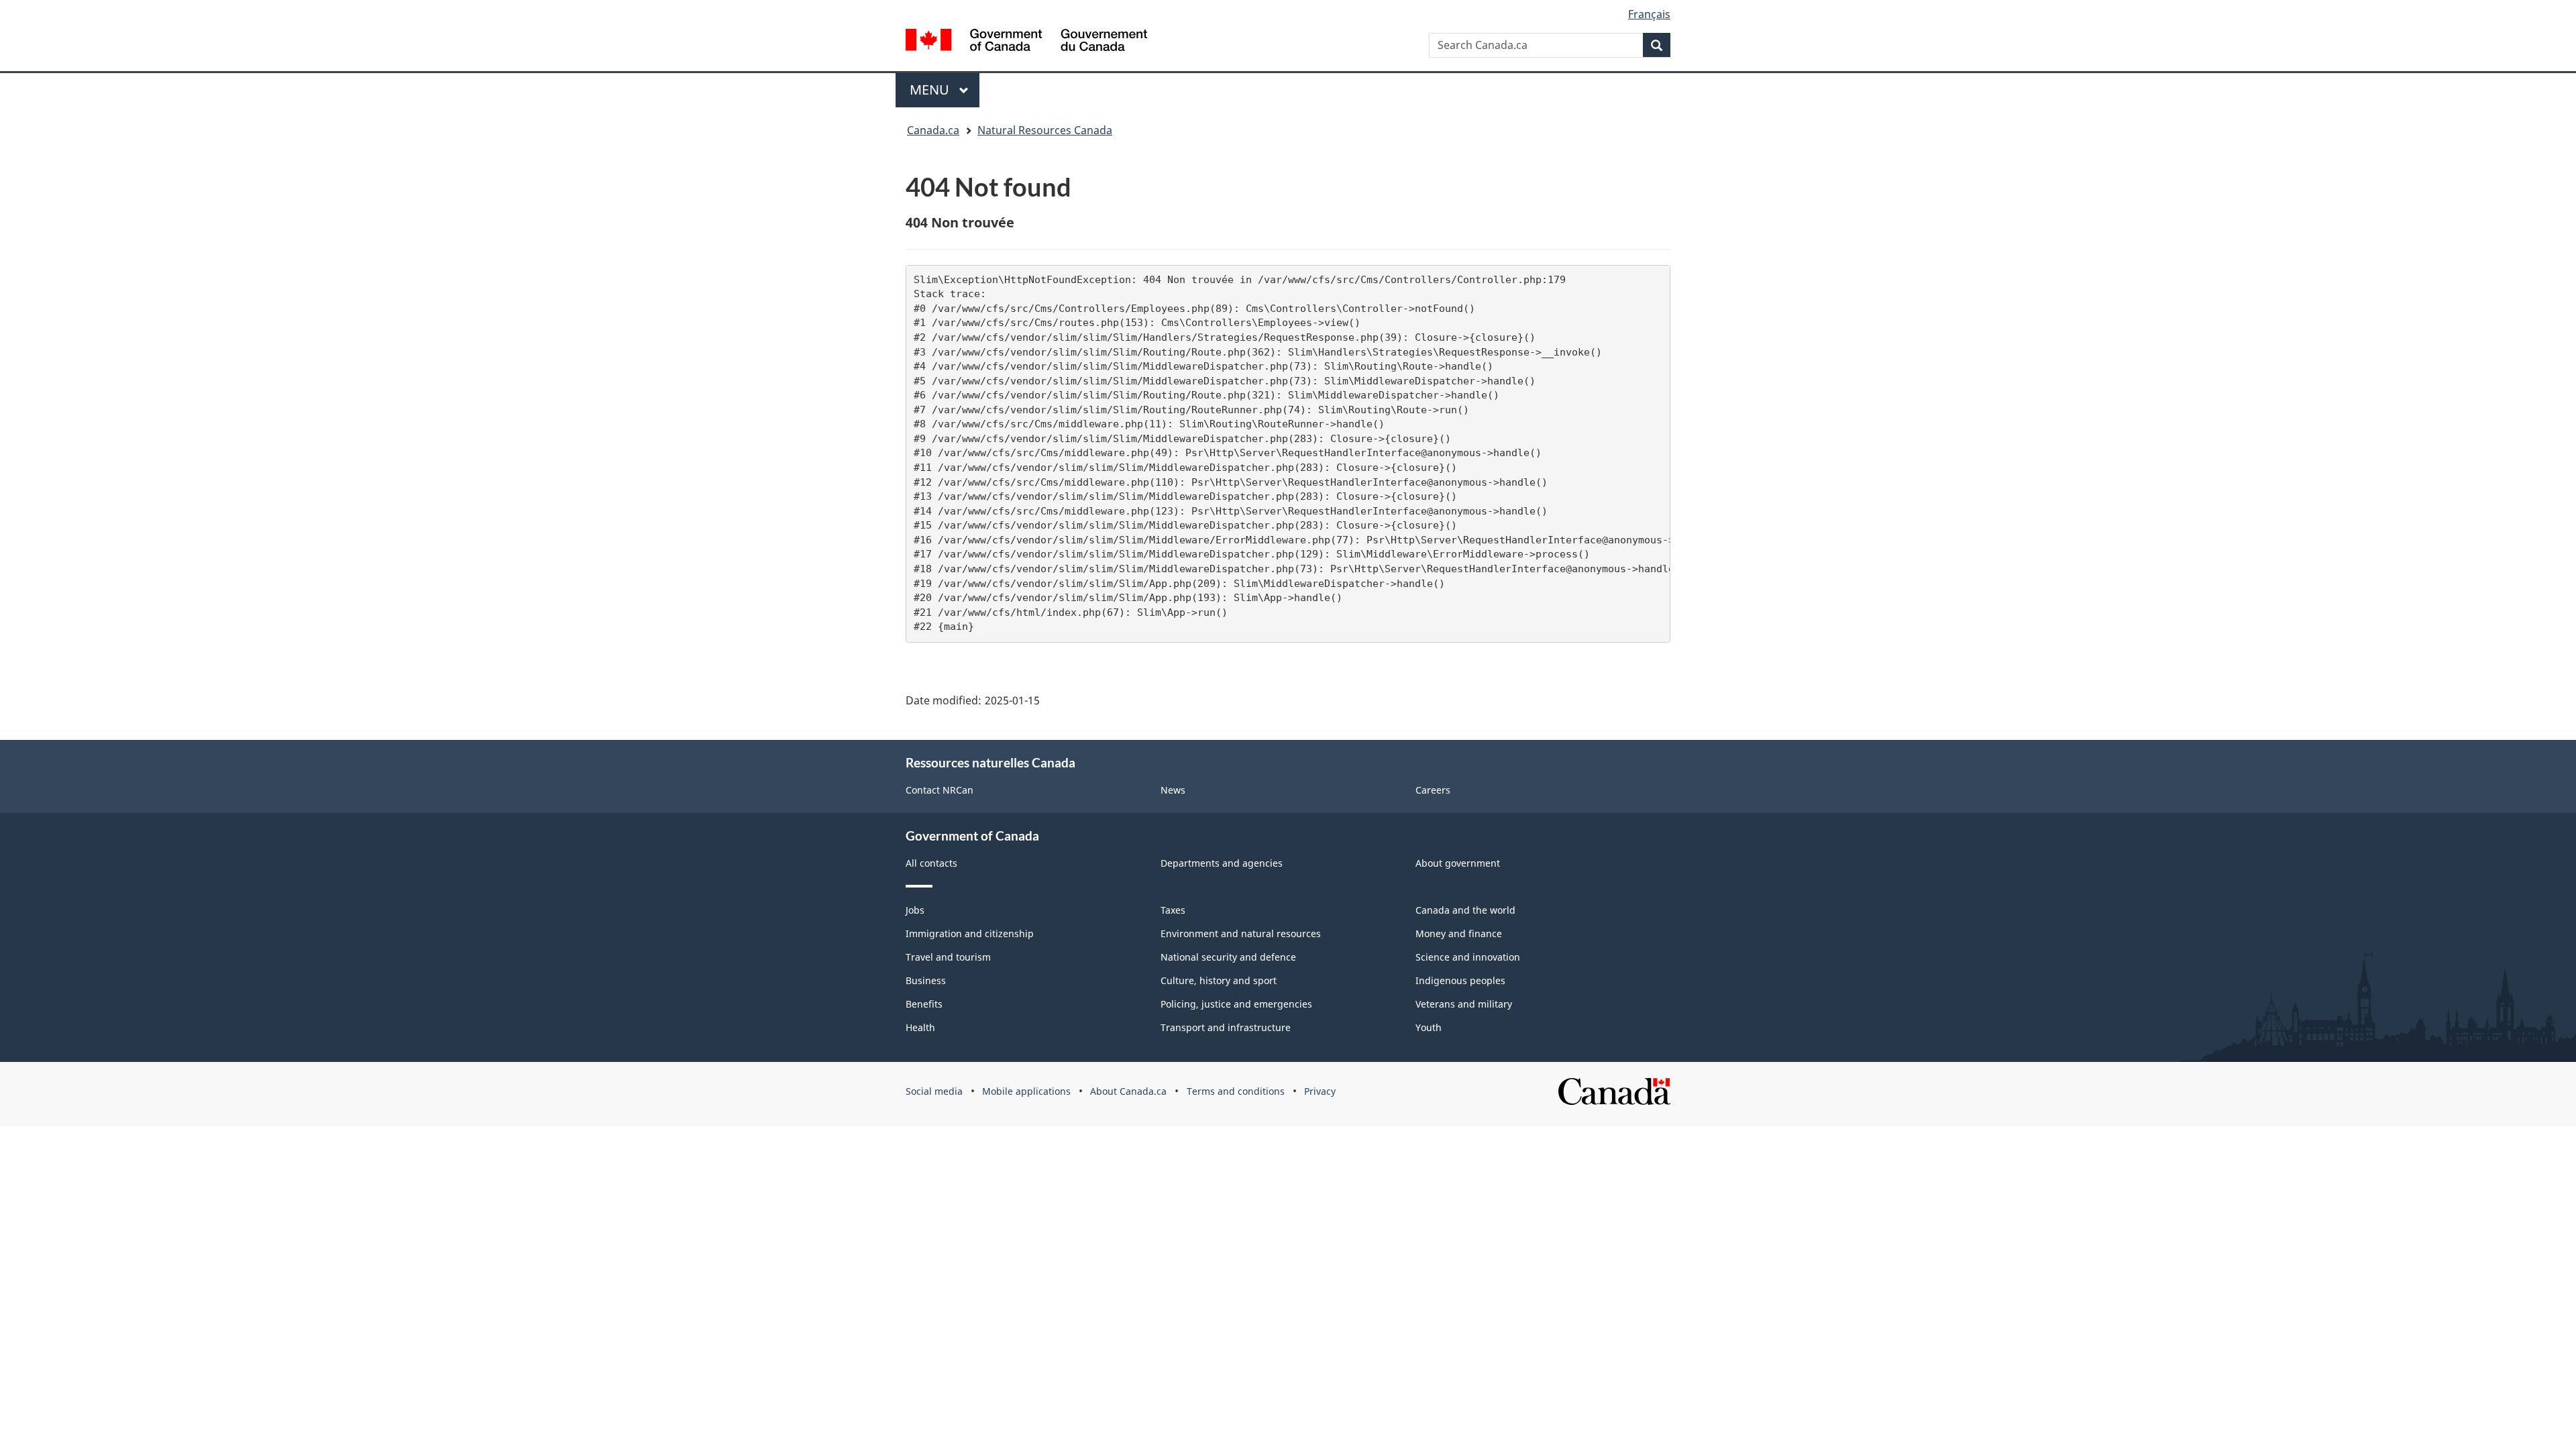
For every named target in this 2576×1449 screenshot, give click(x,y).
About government (1458, 863)
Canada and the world (1465, 910)
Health (920, 1027)
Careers (1433, 790)
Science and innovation (1468, 957)
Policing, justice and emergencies (1236, 1004)
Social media (934, 1091)
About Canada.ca (1128, 1091)
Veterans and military (1464, 1004)
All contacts (931, 863)
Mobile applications (1026, 1091)
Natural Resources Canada (1045, 130)
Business (926, 980)
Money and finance (1459, 933)
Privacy (1320, 1091)
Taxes (1173, 910)
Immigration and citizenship (970, 933)
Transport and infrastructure (1226, 1027)
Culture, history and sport (1219, 980)
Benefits (924, 1004)
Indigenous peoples (1460, 980)
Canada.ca (933, 130)
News (1173, 790)
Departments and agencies (1222, 863)
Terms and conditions (1236, 1091)
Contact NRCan (940, 790)
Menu (931, 90)
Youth (1429, 1027)
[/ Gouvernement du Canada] (1026, 40)
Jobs (915, 910)
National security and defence (1228, 957)
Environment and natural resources (1241, 933)
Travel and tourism (948, 957)
